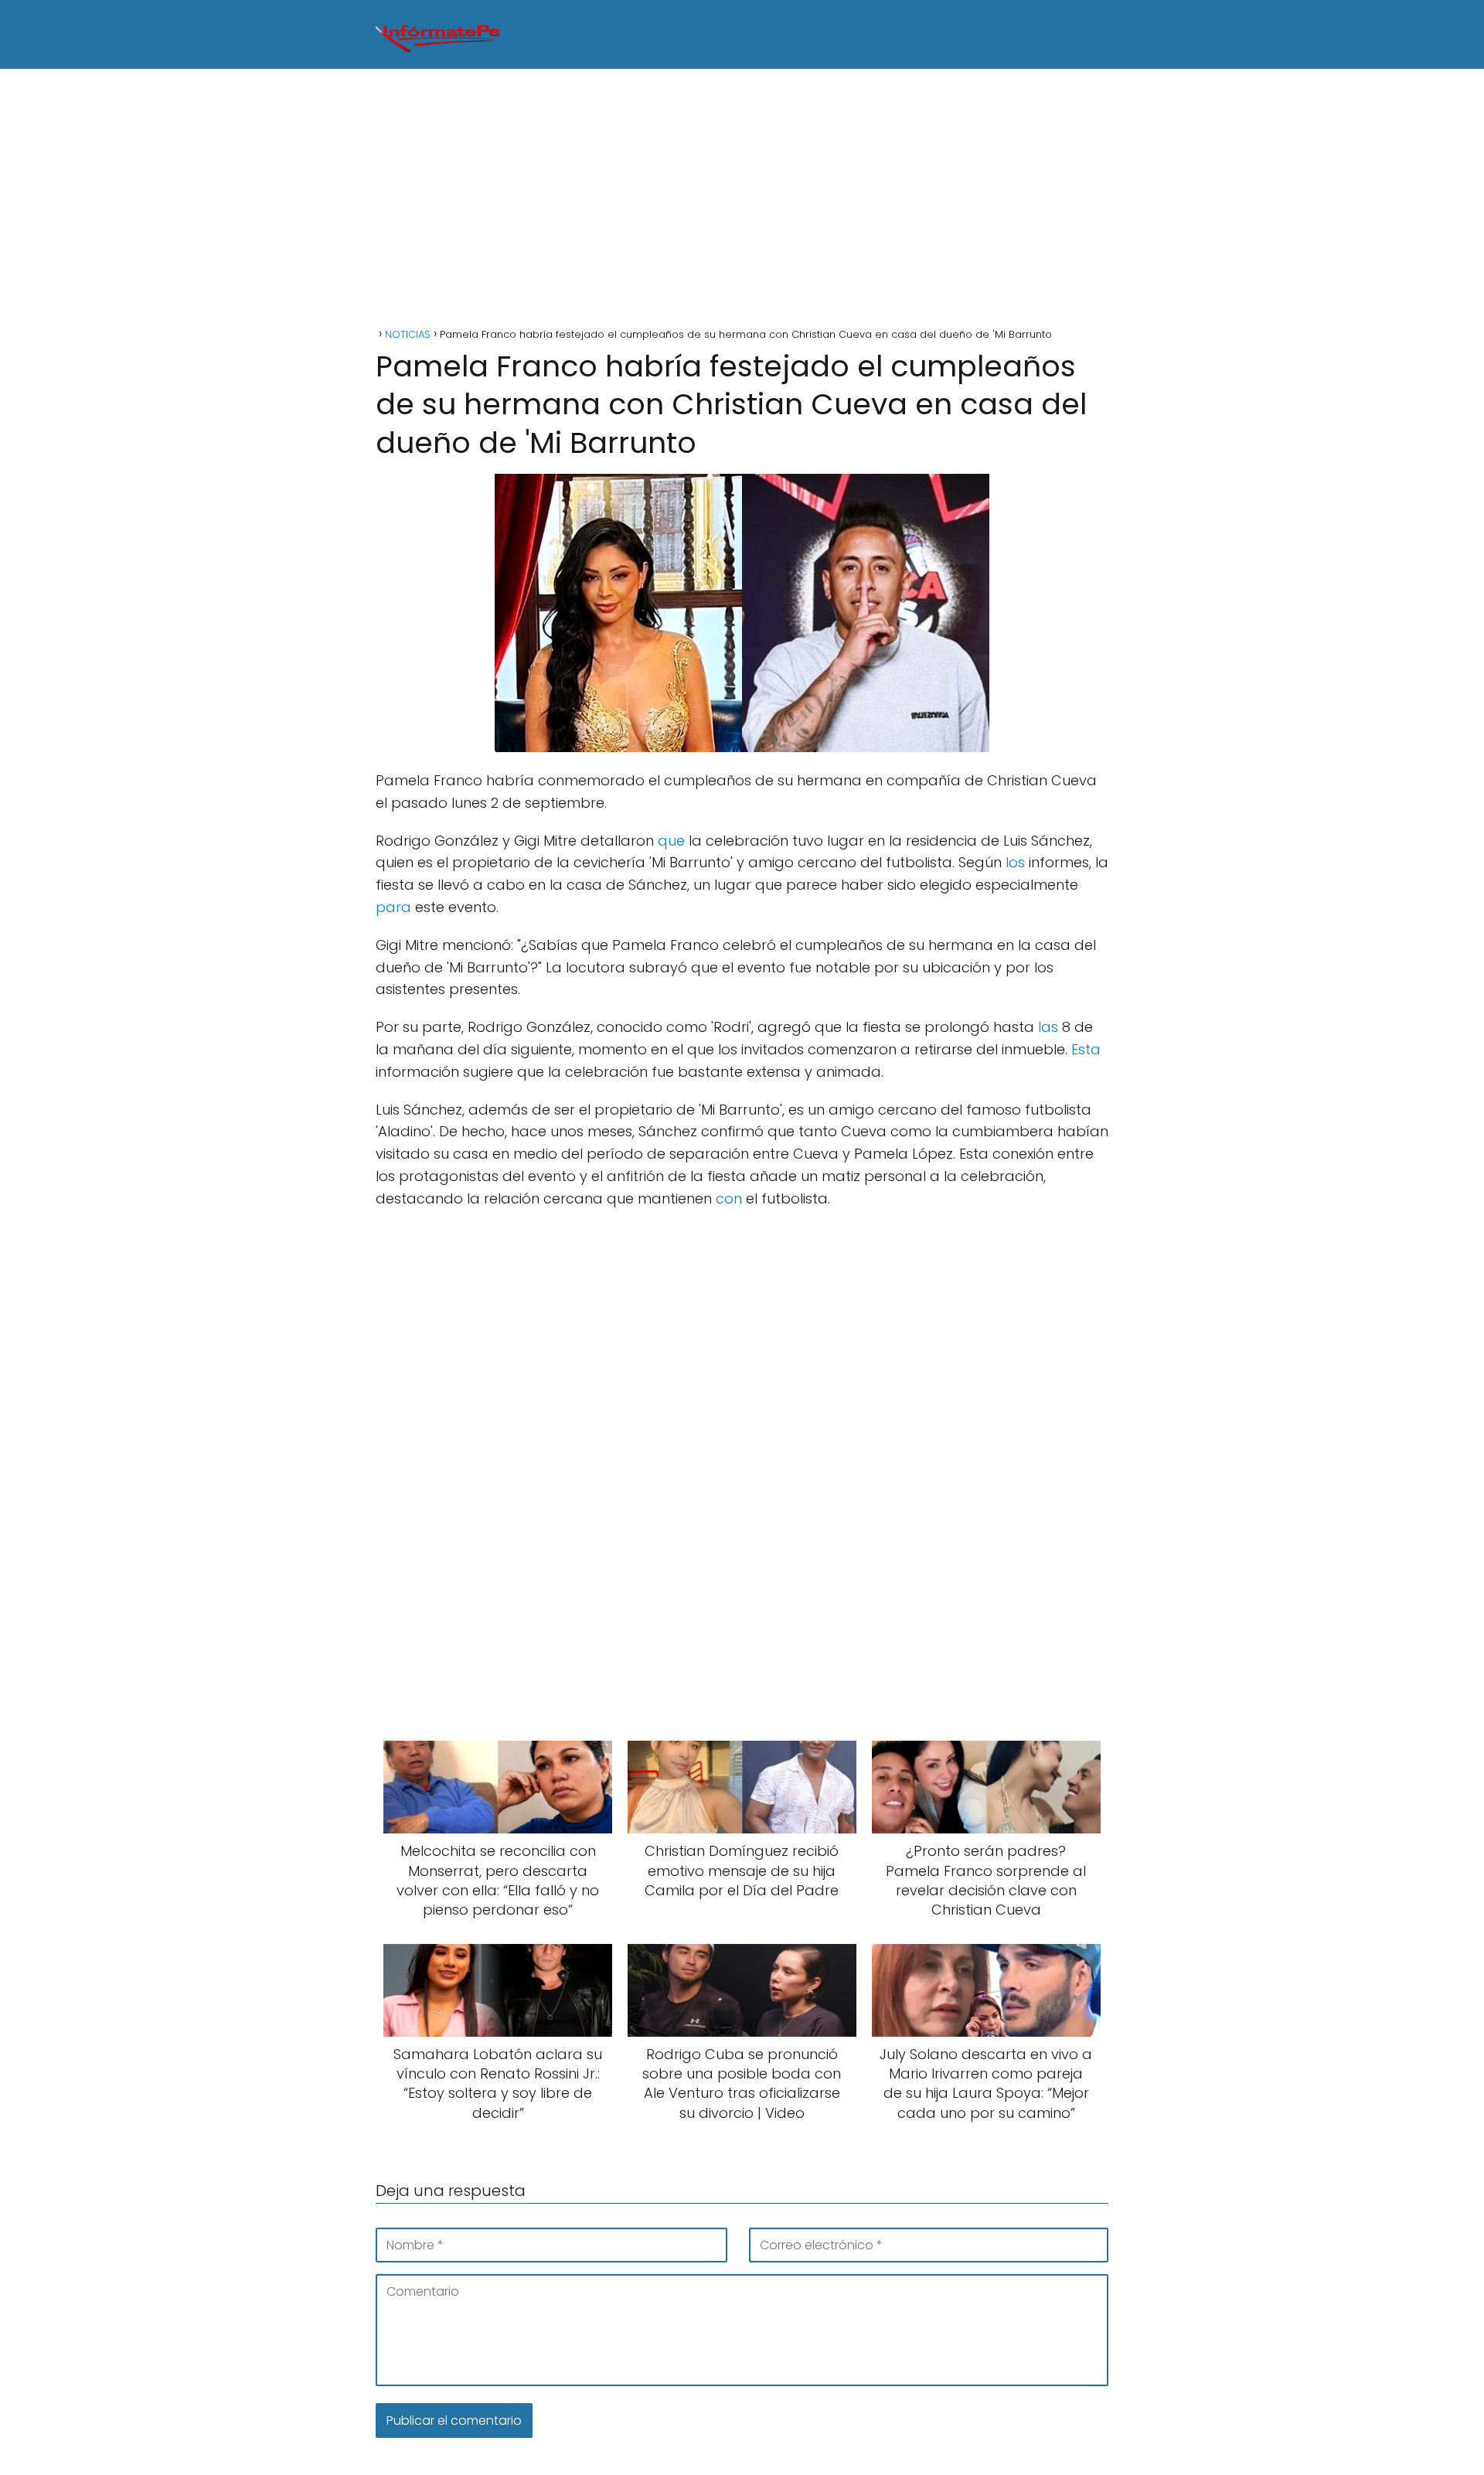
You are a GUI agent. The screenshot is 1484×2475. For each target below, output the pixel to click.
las (1048, 1027)
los (1015, 862)
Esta (1086, 1049)
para (393, 907)
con (729, 1198)
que (671, 841)
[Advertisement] (742, 200)
